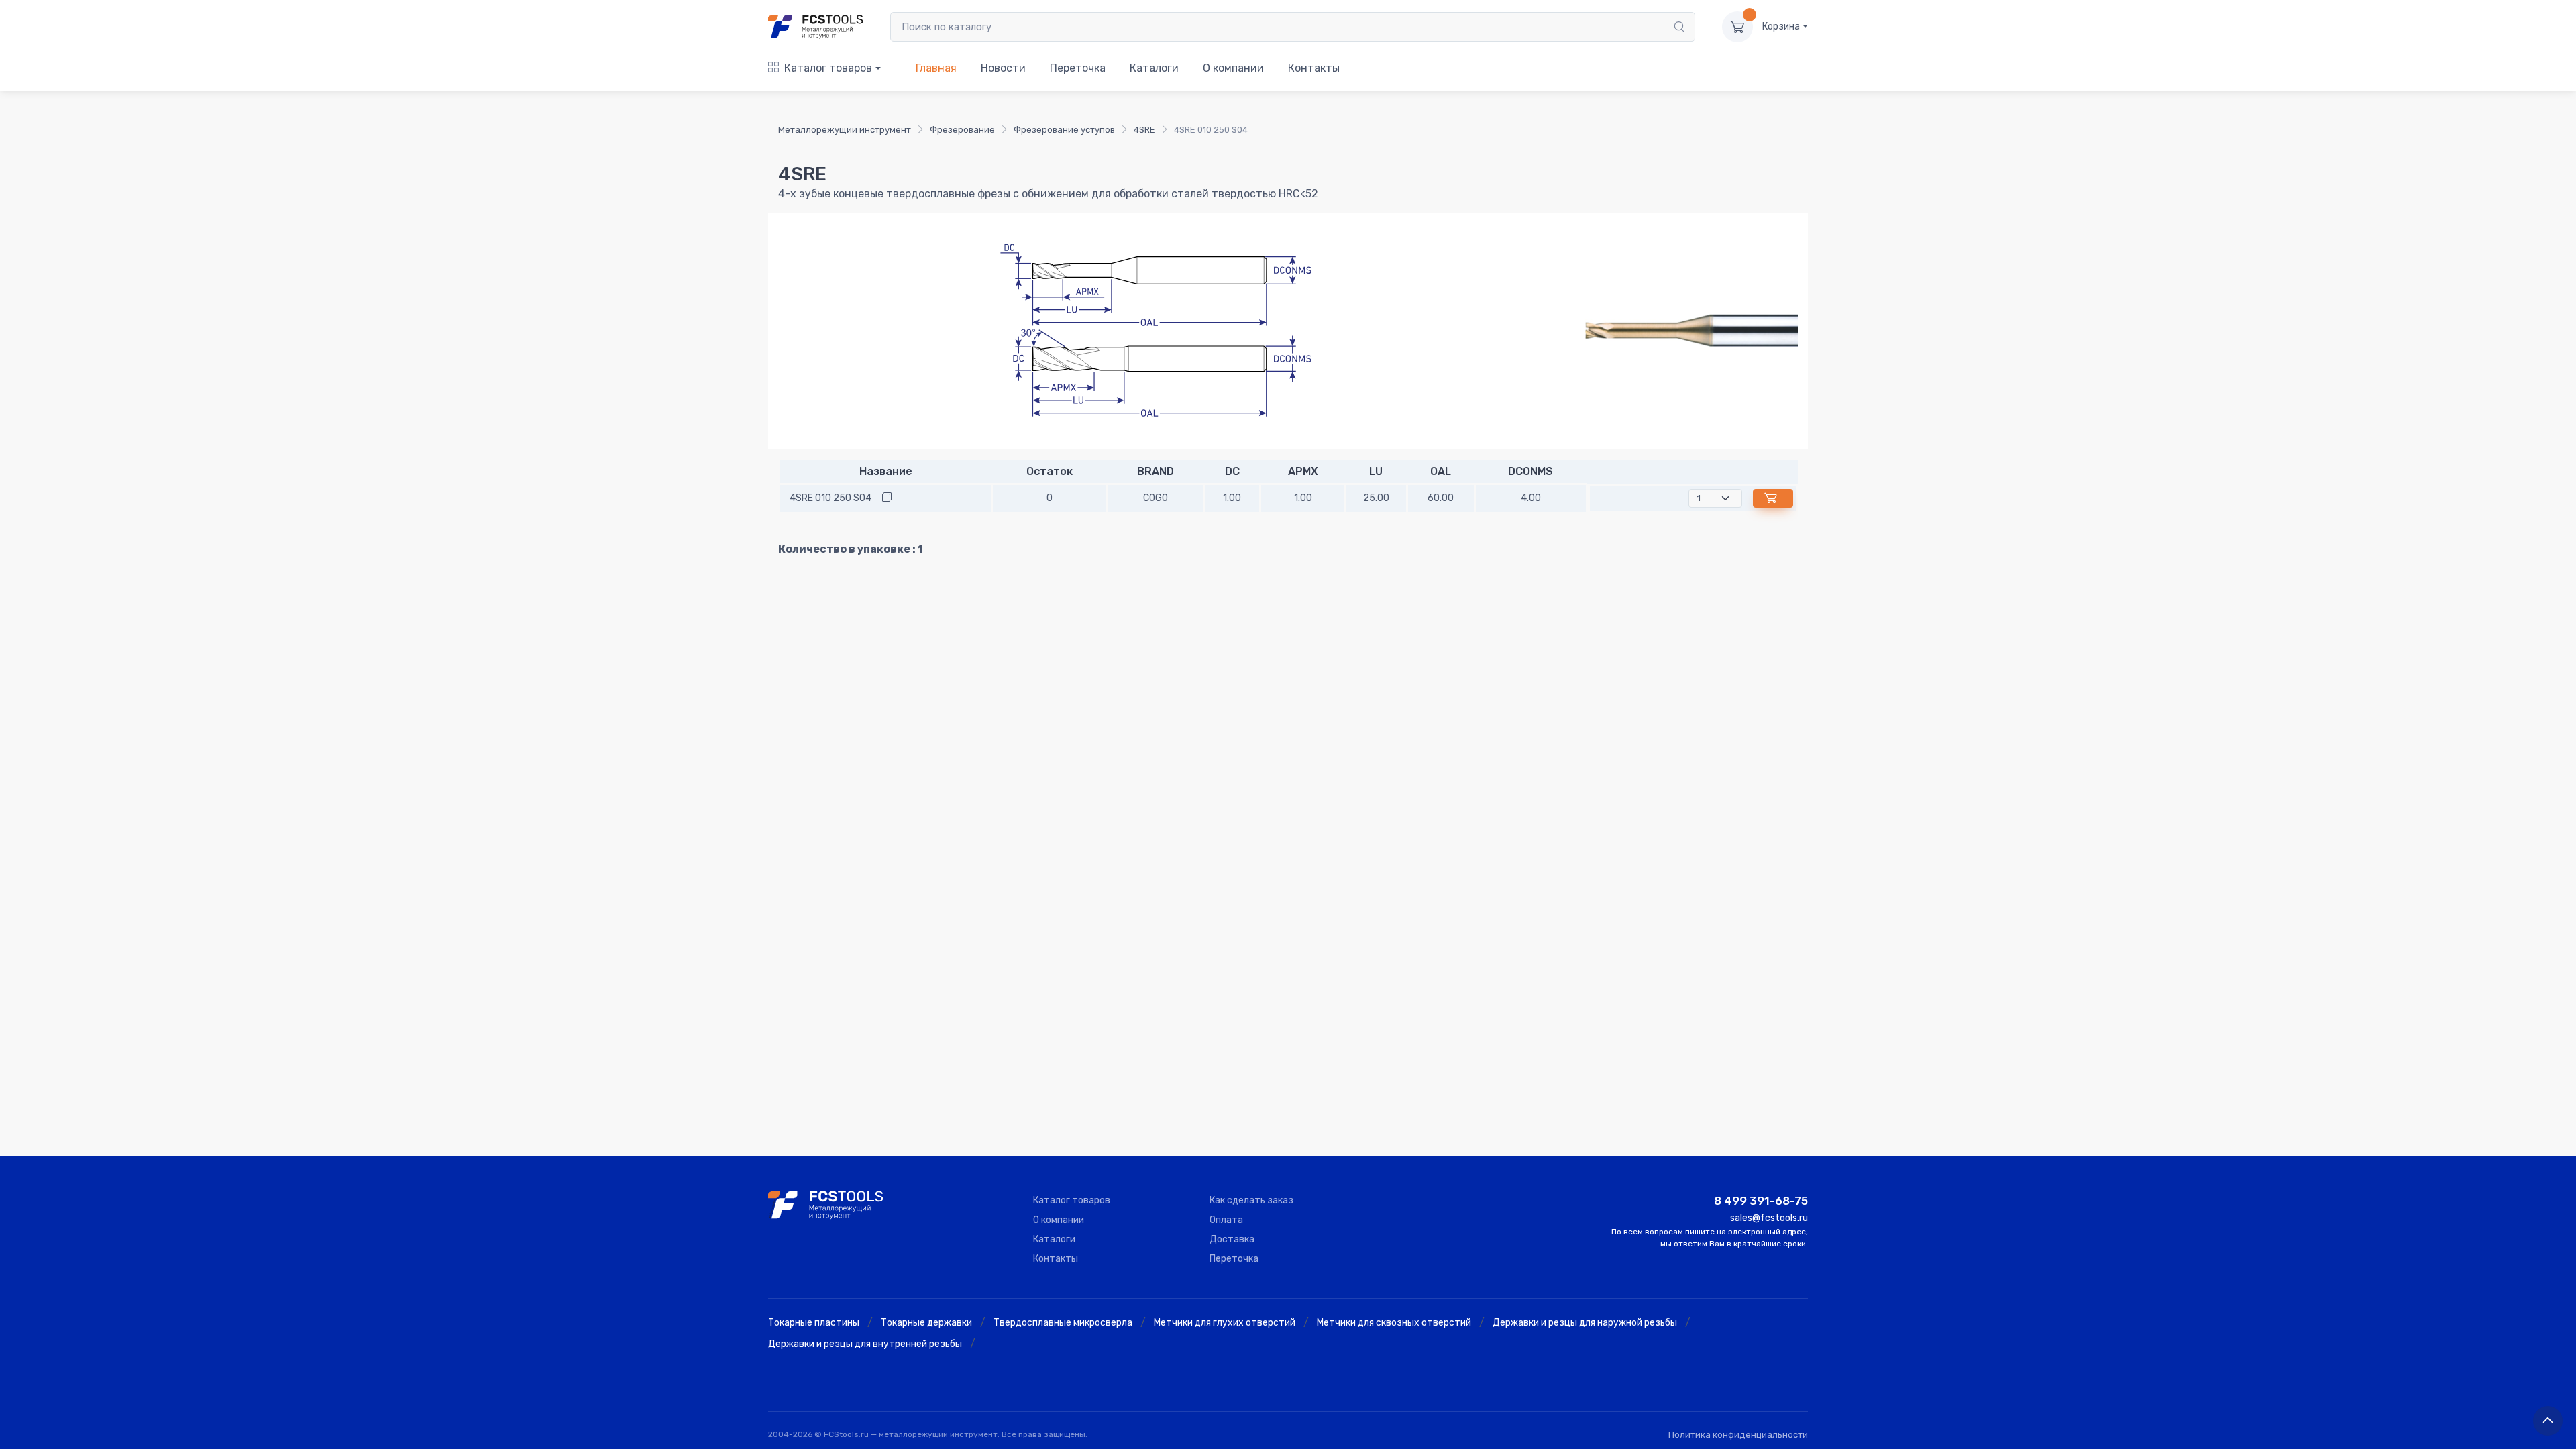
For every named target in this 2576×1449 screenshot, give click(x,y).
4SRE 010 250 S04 (830, 498)
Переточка (1078, 68)
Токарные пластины (814, 1323)
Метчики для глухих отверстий (1225, 1323)
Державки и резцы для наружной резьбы (1585, 1323)
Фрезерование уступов (1064, 130)
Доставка (1232, 1239)
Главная (936, 68)
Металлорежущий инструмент (845, 130)
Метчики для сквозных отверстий (1394, 1323)
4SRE (1144, 130)
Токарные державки (926, 1323)
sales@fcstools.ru (1769, 1218)
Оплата (1226, 1220)
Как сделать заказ (1251, 1200)
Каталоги (1154, 68)
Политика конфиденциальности (1738, 1435)
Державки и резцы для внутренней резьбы (865, 1344)
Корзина (1781, 26)
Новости (1003, 68)
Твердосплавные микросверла (1063, 1323)
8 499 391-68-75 (1761, 1201)
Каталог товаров (828, 68)
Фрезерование (962, 130)
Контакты (1314, 68)
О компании (1233, 68)
